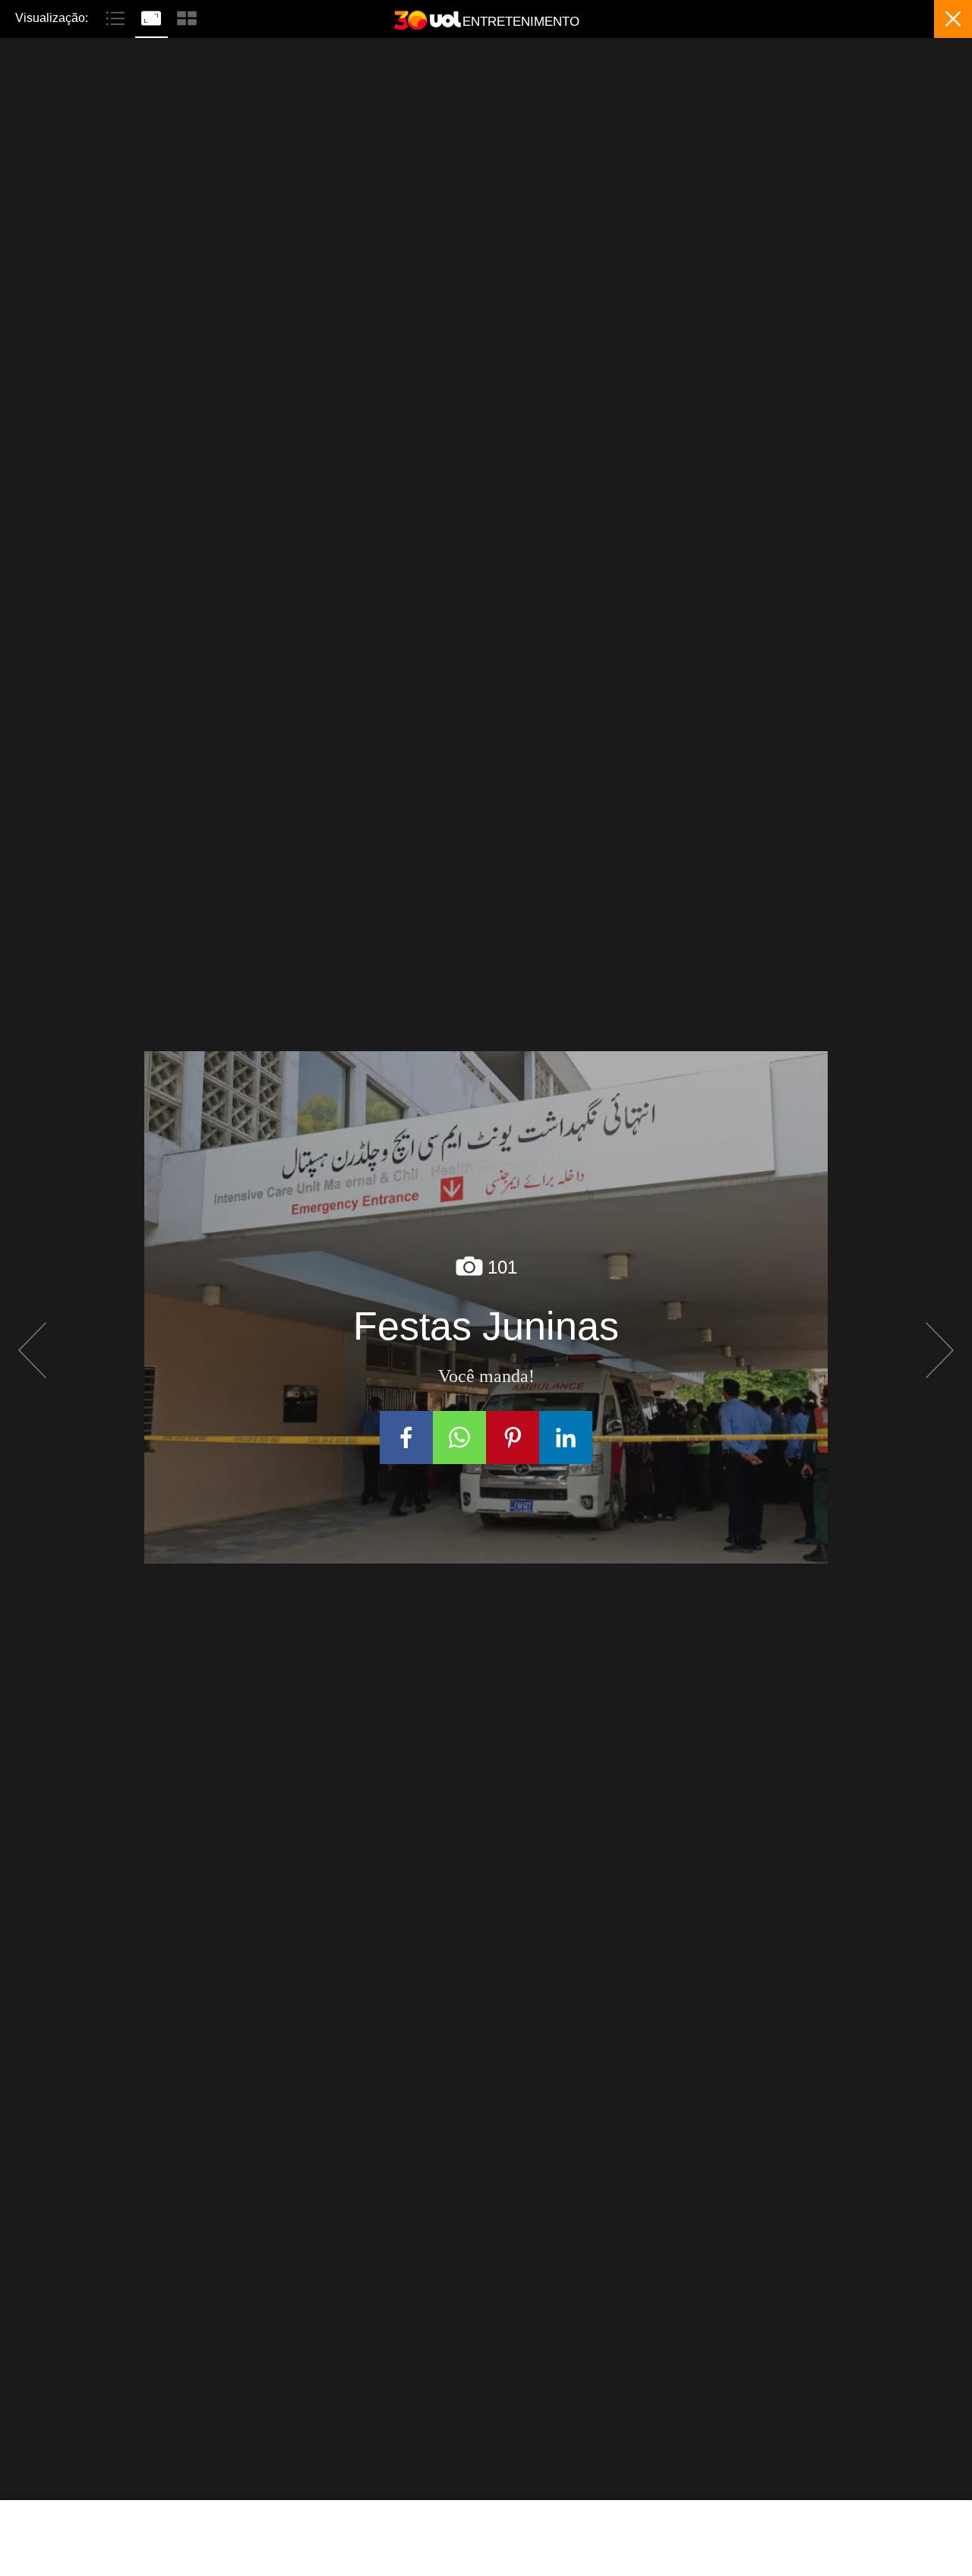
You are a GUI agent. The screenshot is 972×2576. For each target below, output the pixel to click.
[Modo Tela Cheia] (153, 17)
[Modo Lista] (117, 17)
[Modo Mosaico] (187, 17)
